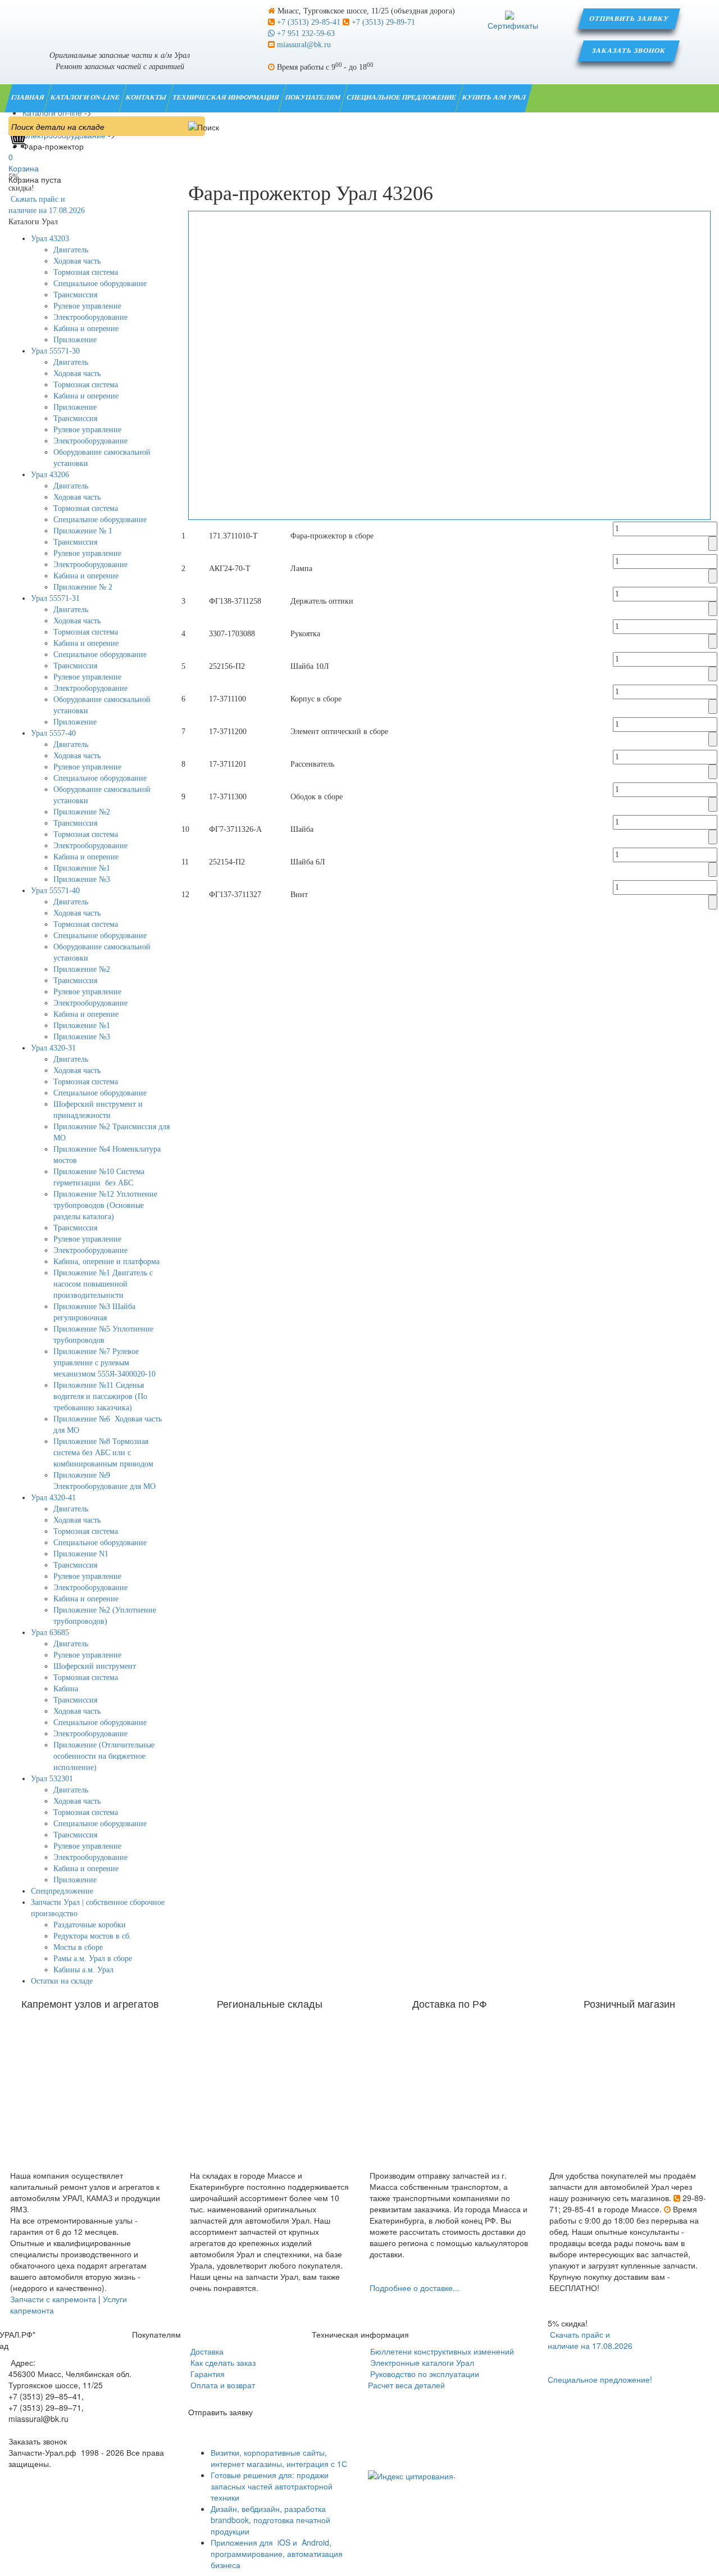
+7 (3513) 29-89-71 (382, 22)
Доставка (206, 2351)
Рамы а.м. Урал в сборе (93, 1959)
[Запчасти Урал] (120, 19)
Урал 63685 (50, 1633)
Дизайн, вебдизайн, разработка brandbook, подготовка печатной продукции (270, 2520)
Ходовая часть (77, 261)
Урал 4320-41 (53, 1498)
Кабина (66, 1689)
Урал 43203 (50, 239)
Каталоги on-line (86, 97)
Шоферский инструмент (95, 1666)
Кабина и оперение (86, 329)
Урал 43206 (50, 475)
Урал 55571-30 (55, 351)
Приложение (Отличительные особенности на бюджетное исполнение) (104, 1756)
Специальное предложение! (600, 2379)
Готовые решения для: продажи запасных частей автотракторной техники (272, 2486)
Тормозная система (86, 272)
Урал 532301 (52, 1779)
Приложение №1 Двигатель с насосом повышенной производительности (103, 1284)
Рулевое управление (87, 306)
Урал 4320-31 (53, 1048)
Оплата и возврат (222, 2385)
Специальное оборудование (100, 284)
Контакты (147, 97)
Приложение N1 (81, 1554)
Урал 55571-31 (55, 598)
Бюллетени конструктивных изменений (441, 2351)
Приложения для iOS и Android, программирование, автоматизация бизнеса (277, 2554)
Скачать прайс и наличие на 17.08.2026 (590, 2340)
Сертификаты (513, 25)
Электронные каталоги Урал (421, 2362)
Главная (28, 97)
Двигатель (71, 250)
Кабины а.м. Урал (83, 1970)
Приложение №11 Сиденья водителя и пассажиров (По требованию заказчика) (100, 1396)
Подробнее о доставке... (415, 2288)
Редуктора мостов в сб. (92, 1936)
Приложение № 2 (83, 587)
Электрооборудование (90, 317)
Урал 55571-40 (55, 891)
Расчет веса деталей (406, 2385)
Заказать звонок (629, 51)
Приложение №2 (82, 812)
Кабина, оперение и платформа (106, 1262)
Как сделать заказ (222, 2362)
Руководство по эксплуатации (424, 2374)
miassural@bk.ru (303, 45)
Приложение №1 (82, 868)
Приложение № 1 (83, 531)
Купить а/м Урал (495, 97)
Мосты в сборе (78, 1947)
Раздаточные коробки (90, 1925)
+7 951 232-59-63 (305, 33)
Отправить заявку (629, 19)
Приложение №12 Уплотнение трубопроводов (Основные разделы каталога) (105, 1205)
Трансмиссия (75, 295)
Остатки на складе (62, 1981)
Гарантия (206, 2374)
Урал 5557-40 (53, 733)
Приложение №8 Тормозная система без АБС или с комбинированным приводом (103, 1453)
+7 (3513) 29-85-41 (309, 22)
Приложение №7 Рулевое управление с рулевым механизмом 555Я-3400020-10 (104, 1363)
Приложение (75, 340)
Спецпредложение (62, 1891)
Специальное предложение (402, 97)
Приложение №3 (82, 879)
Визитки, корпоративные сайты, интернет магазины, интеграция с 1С (279, 2458)
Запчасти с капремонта (53, 2299)
